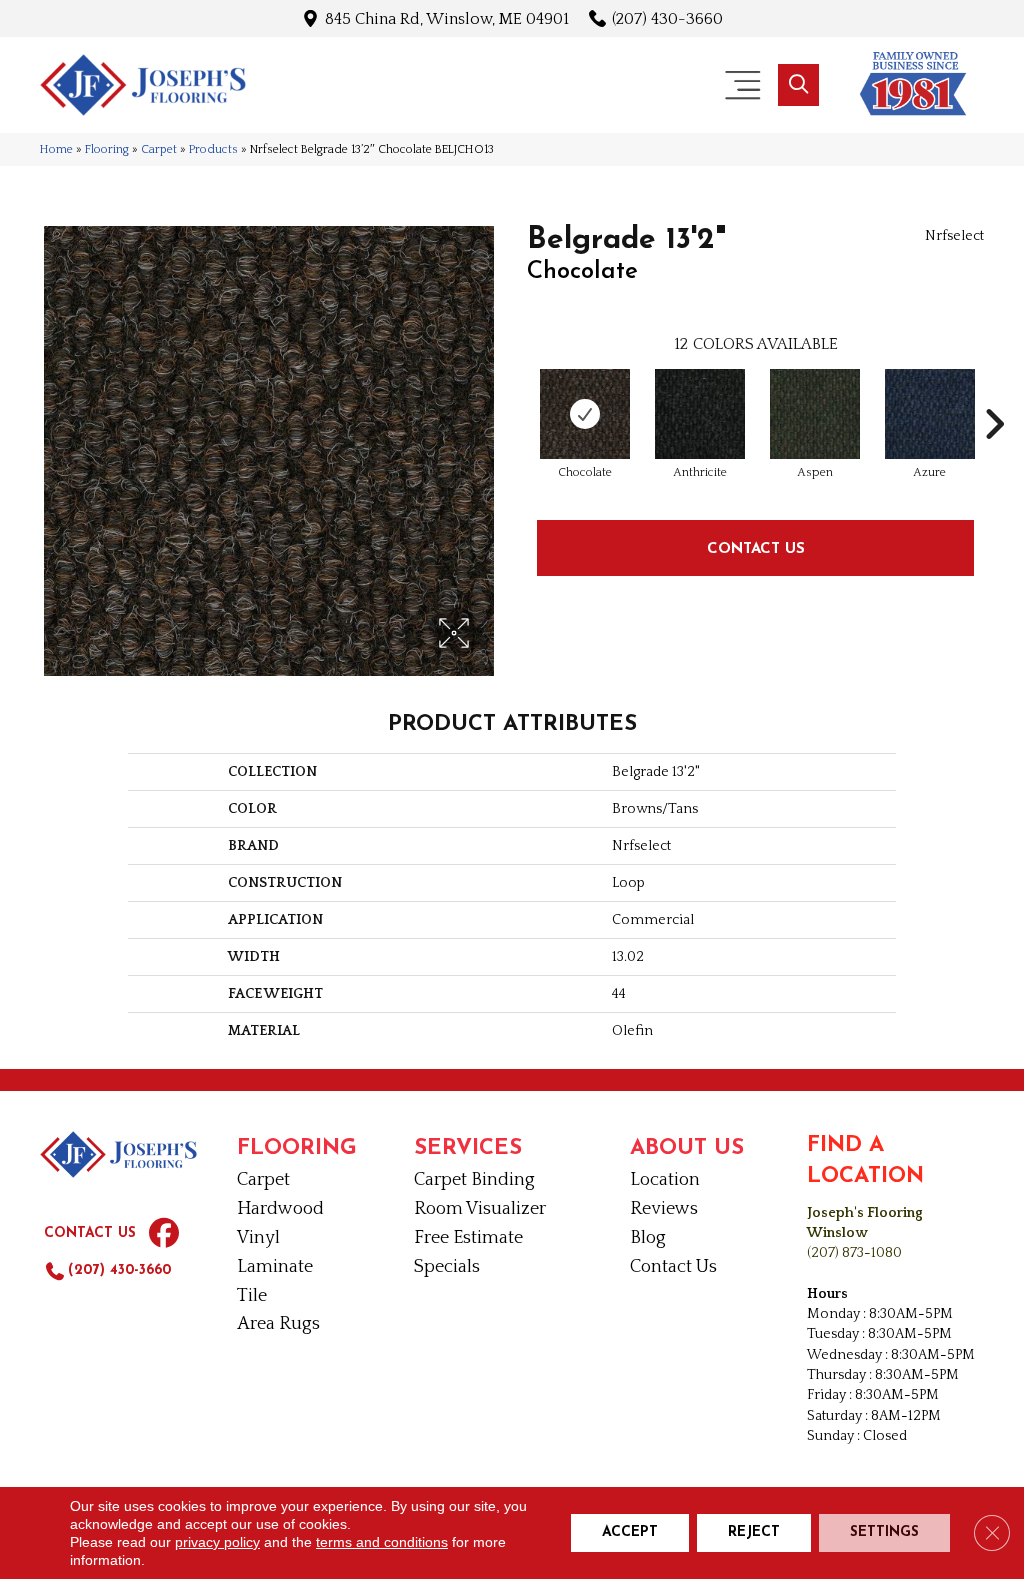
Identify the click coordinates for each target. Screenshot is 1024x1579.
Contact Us (756, 547)
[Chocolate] (585, 414)
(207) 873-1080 (854, 1253)
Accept (630, 1532)
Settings (884, 1532)
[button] (798, 85)
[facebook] (165, 1234)
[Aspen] (815, 414)
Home (56, 149)
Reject (754, 1532)
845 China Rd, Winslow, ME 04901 (447, 18)
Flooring (107, 149)
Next (994, 394)
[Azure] (930, 414)
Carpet (159, 149)
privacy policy (217, 1542)
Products (213, 149)
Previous (517, 394)
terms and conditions (382, 1542)
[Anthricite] (700, 414)
